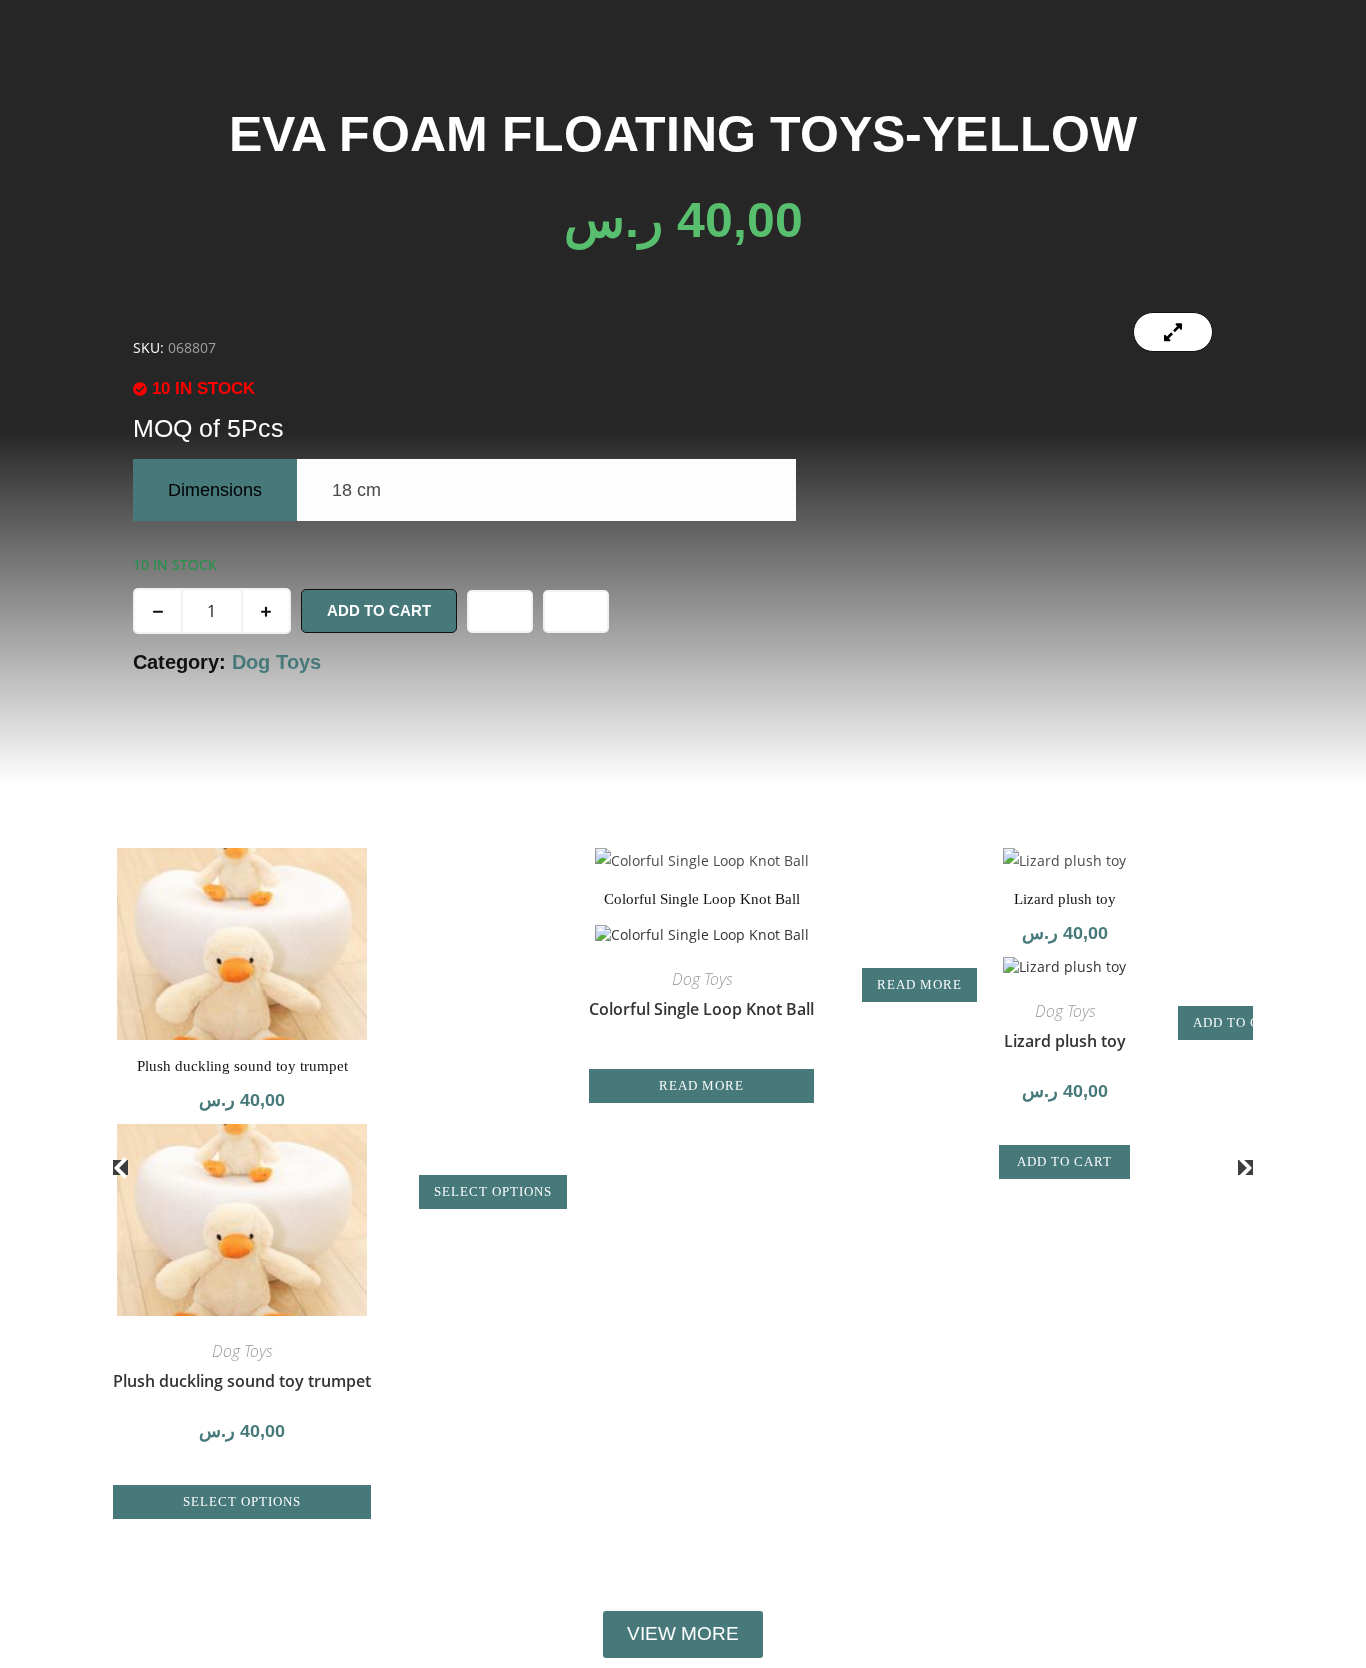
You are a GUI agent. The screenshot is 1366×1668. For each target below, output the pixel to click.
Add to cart (379, 610)
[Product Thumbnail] (1173, 332)
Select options (242, 1501)
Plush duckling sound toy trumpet (242, 1381)
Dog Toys (276, 662)
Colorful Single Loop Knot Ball (701, 1009)
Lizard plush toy (1065, 1041)
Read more (701, 1085)
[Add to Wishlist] (500, 611)
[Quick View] (250, 1474)
